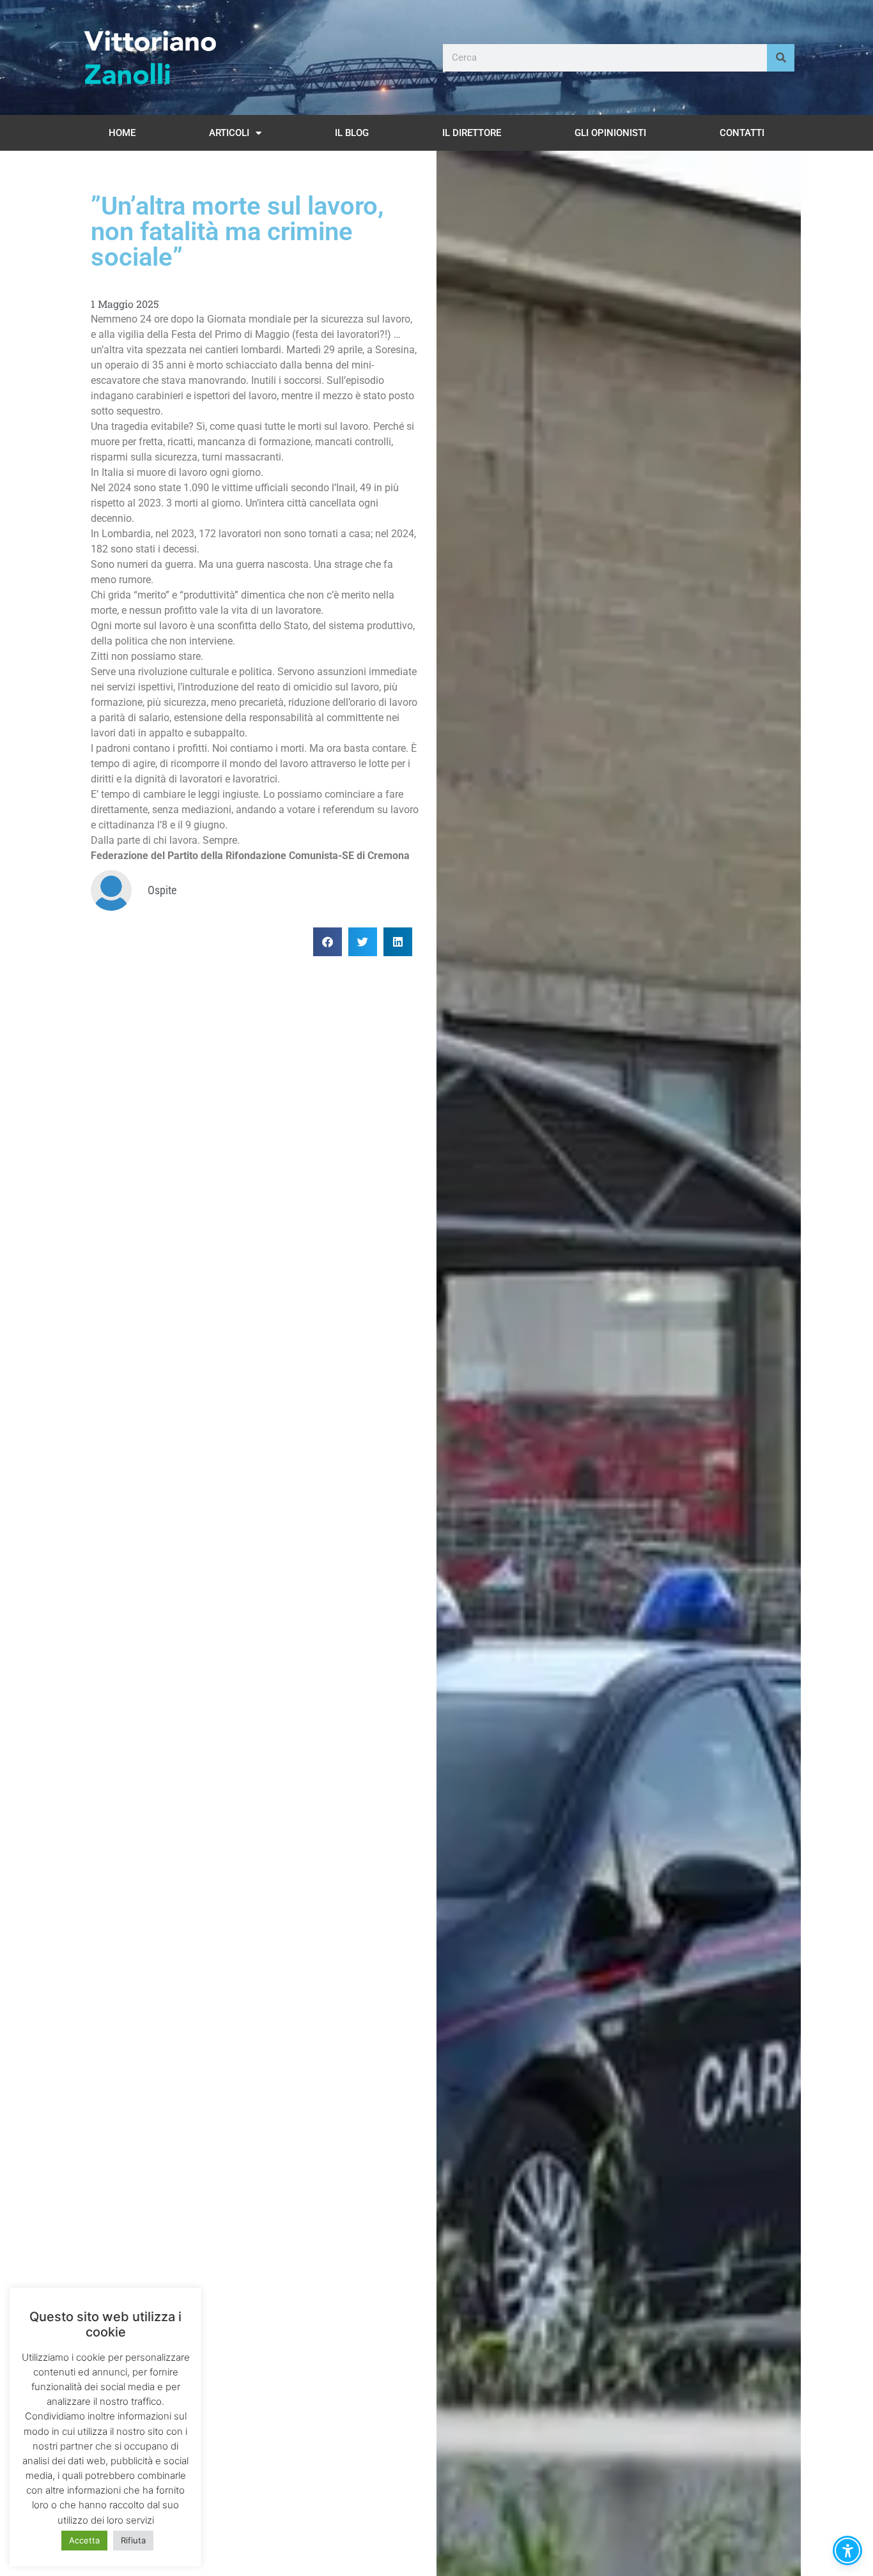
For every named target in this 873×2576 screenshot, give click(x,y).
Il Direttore (472, 133)
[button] (328, 942)
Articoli (229, 133)
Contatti (742, 133)
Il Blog (352, 133)
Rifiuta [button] (133, 2540)
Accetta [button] (84, 2540)
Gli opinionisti (610, 133)
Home (122, 133)
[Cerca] (781, 58)
